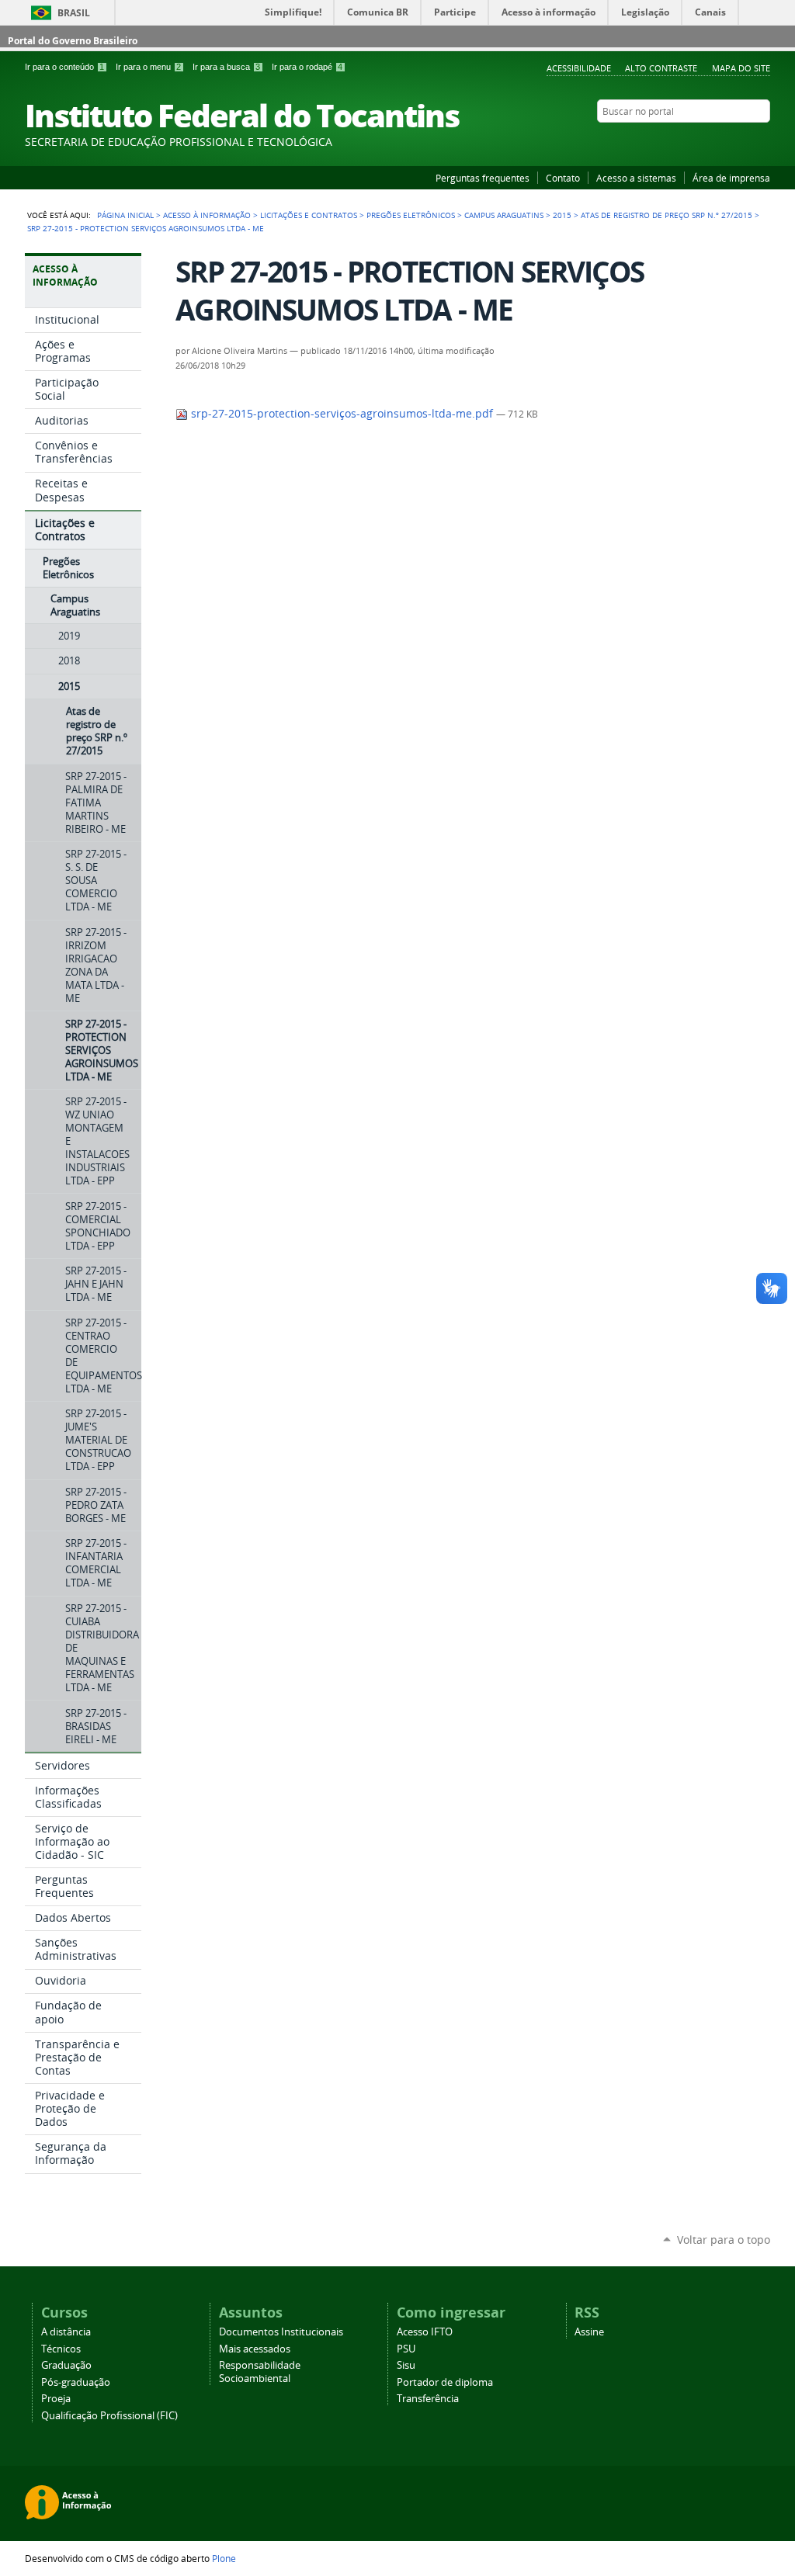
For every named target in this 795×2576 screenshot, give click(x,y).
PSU (406, 2349)
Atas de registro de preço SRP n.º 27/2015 (667, 215)
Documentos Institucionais (281, 2332)
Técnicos (61, 2349)
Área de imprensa (731, 178)
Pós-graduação (76, 2382)
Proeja (56, 2399)
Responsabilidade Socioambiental (260, 2372)
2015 (562, 215)
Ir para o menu (148, 67)
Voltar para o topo (724, 2240)
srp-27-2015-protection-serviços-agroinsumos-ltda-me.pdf (342, 414)
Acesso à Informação (207, 215)
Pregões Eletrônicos (411, 215)
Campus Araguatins (504, 215)
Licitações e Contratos (309, 215)
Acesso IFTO (425, 2332)
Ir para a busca (226, 67)
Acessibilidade (579, 68)
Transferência (428, 2399)
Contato (563, 178)
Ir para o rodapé (307, 67)
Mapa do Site (741, 68)
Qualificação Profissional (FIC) (109, 2416)
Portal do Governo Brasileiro (73, 41)
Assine (589, 2332)
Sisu (406, 2365)
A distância (66, 2332)
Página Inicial (125, 215)
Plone (224, 2558)
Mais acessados (255, 2349)
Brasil (74, 13)
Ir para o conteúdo (64, 67)
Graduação (66, 2365)
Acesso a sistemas (636, 178)
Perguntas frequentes (483, 178)
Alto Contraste (661, 68)
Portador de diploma (445, 2382)
